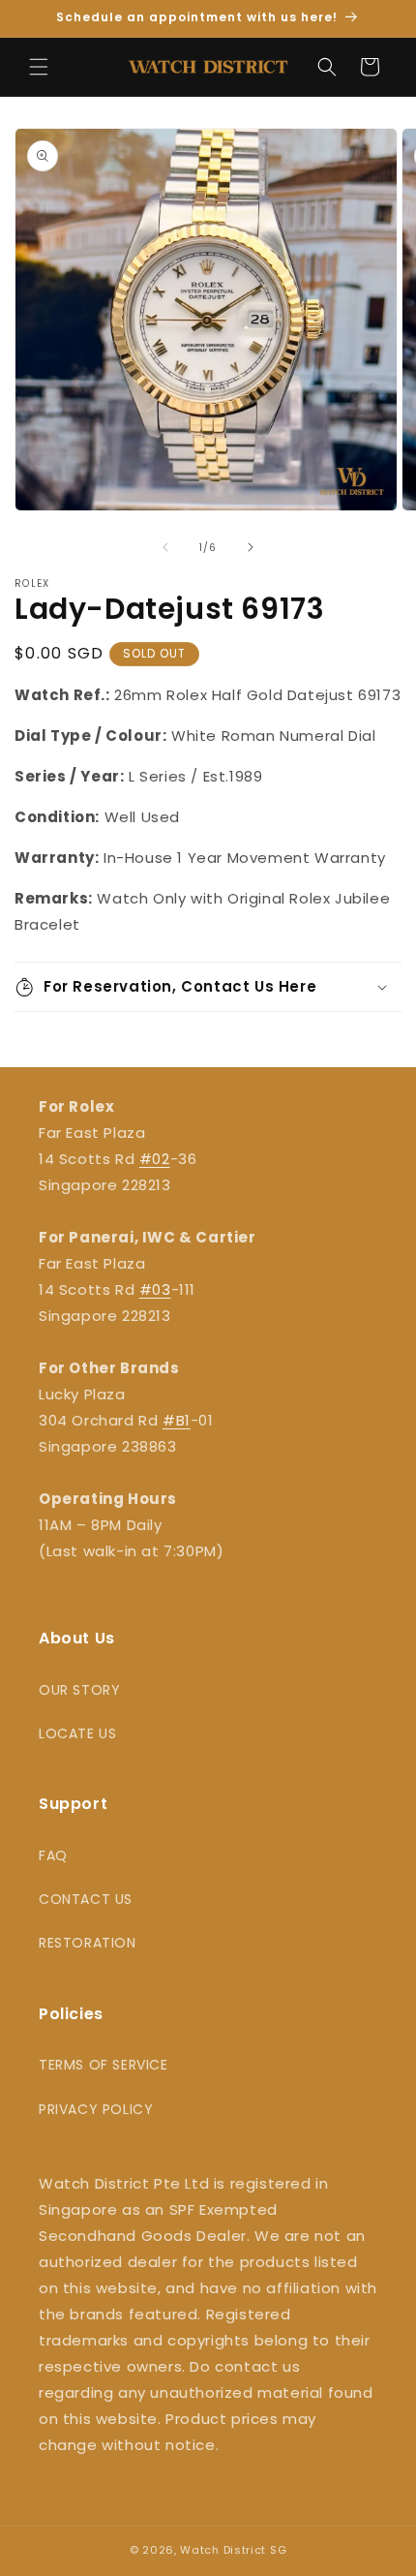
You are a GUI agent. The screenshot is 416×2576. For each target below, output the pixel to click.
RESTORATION (88, 1943)
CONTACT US (86, 1899)
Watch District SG (233, 2550)
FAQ (53, 1855)
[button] (39, 67)
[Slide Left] (165, 547)
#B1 (177, 1420)
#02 (155, 1159)
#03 (155, 1289)
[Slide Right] (251, 547)
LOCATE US (77, 1733)
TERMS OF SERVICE (104, 2065)
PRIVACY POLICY (96, 2109)
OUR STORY (79, 1690)
